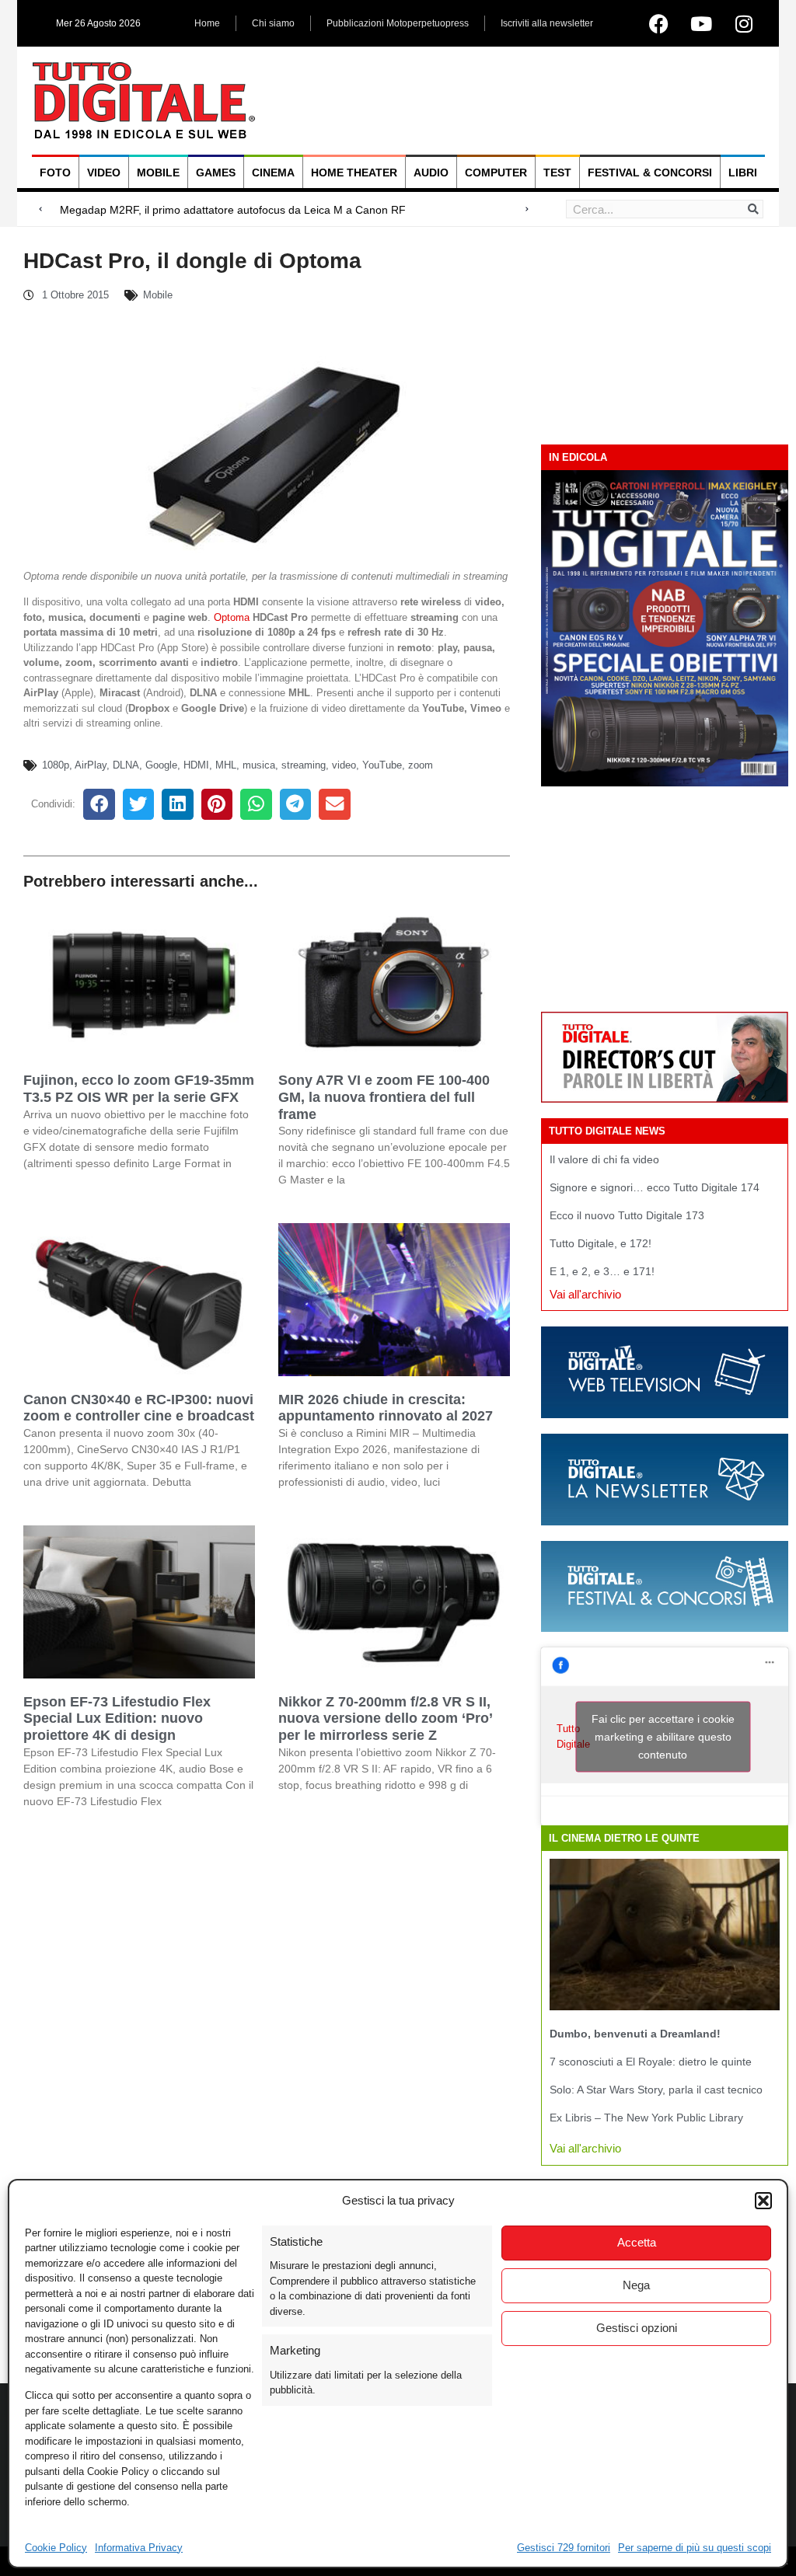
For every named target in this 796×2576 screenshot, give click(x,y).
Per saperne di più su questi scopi (695, 2548)
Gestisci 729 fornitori (564, 2548)
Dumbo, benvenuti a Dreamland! (635, 2034)
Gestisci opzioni (637, 2328)
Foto (55, 173)
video (344, 765)
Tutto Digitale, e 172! (600, 1243)
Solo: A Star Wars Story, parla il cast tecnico (656, 2090)
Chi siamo (273, 23)
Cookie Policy (56, 2548)
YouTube (382, 765)
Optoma (232, 617)
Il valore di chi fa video (604, 1159)
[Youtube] (701, 23)
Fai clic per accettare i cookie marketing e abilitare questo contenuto (663, 1736)
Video (104, 173)
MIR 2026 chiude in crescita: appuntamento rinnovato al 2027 (386, 1408)
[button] (763, 2201)
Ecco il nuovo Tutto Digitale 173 (627, 1215)
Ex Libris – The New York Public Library (646, 2118)
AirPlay (91, 765)
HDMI (196, 765)
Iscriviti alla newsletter (547, 23)
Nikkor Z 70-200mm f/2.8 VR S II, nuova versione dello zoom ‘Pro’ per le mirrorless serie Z (385, 1718)
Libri (743, 173)
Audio (431, 173)
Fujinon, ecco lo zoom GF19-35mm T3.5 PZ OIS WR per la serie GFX (139, 1089)
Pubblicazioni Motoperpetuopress (398, 23)
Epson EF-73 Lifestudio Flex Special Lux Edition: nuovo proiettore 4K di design (117, 1718)
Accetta (637, 2242)
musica (259, 765)
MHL (226, 765)
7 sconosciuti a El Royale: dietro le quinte (651, 2062)
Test (557, 173)
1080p (56, 765)
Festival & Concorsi (650, 173)
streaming (304, 765)
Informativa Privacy (139, 2548)
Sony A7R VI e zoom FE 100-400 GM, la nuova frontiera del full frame (384, 1097)
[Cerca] (753, 209)
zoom (421, 765)
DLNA (126, 765)
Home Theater (354, 173)
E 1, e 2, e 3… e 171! (602, 1271)
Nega (636, 2285)
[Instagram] (744, 23)
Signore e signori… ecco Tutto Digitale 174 (655, 1187)
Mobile (158, 173)
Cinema (273, 173)
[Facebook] (658, 23)
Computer (496, 173)
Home (207, 23)
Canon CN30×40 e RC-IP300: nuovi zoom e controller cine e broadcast (139, 1408)
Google (161, 765)
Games (216, 173)
